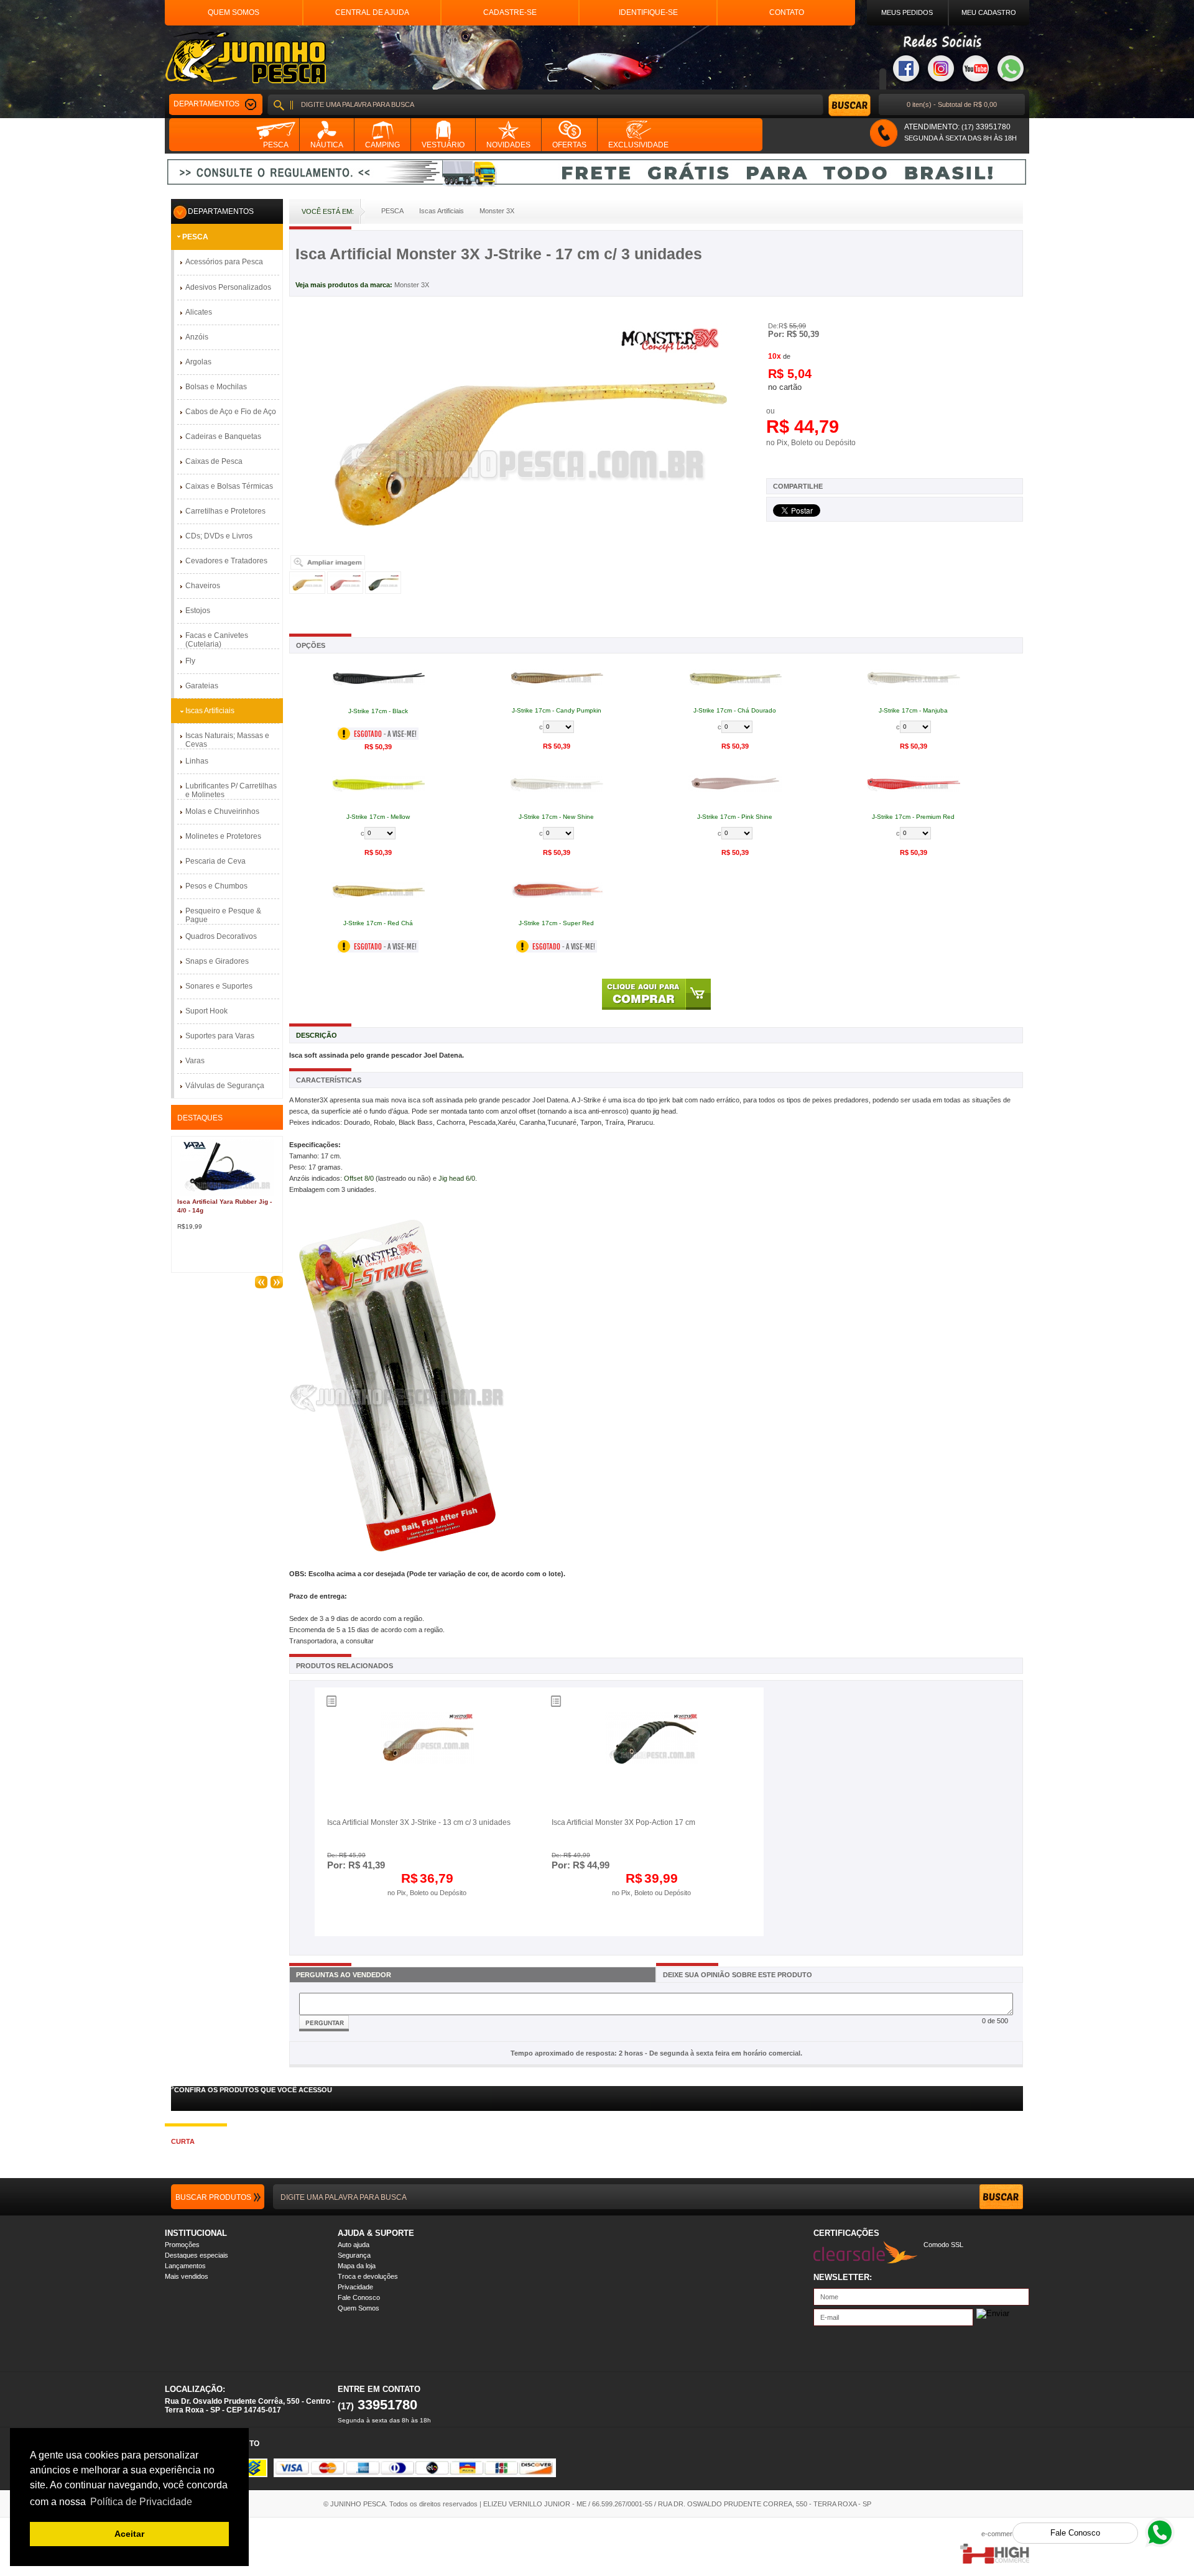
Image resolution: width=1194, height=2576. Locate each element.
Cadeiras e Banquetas (223, 436)
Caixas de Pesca (214, 461)
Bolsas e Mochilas (216, 387)
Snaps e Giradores (217, 961)
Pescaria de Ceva (215, 861)
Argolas (198, 362)
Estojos (198, 611)
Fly (190, 661)
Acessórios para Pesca (224, 262)
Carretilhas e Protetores (225, 511)
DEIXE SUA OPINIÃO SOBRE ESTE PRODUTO (738, 1975)
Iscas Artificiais (210, 711)
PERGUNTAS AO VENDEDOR (344, 1975)
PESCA (195, 237)
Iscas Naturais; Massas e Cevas (227, 740)
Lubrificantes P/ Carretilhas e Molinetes (231, 790)
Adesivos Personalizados (228, 287)
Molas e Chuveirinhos (222, 811)
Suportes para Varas (220, 1036)
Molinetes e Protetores (223, 836)
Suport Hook (206, 1011)
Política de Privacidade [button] (141, 2502)
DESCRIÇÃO (317, 1035)
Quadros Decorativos (221, 936)
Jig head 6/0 (457, 1178)
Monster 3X (412, 285)
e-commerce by (1005, 2534)
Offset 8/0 (359, 1178)
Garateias (202, 686)
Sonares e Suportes (219, 986)
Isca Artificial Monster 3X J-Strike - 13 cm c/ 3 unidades (419, 1822)
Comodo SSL (943, 2245)
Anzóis (197, 337)
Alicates (199, 312)
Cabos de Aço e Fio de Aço (231, 412)
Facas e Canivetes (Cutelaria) (217, 640)
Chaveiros (203, 586)
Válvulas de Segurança (225, 1086)
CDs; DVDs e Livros (219, 536)
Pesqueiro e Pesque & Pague (223, 915)
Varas (195, 1061)
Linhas (197, 761)
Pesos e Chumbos (216, 886)
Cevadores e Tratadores (226, 561)
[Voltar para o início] (245, 58)
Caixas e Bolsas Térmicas (229, 486)
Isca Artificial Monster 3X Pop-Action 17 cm (623, 1822)
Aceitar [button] (129, 2534)
